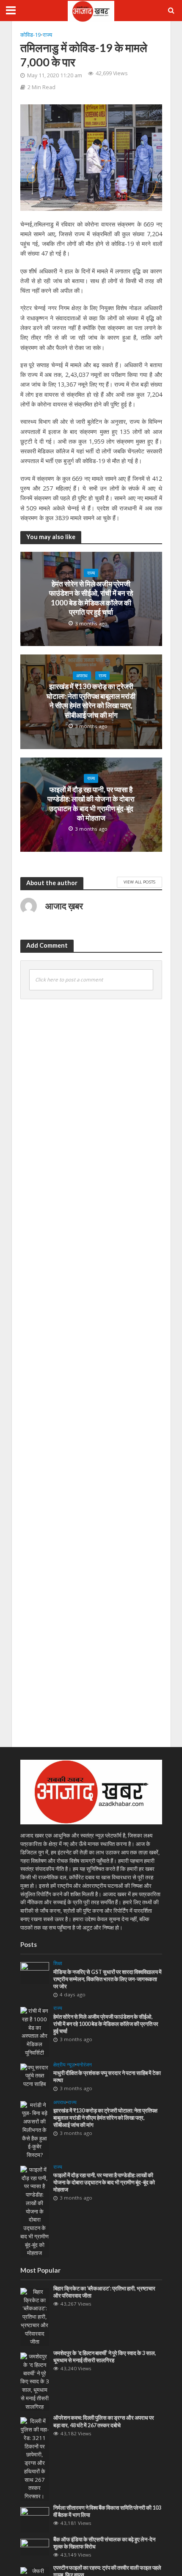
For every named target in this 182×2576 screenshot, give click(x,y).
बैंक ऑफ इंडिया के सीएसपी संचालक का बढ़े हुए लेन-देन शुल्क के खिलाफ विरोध (104, 2543)
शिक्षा (58, 1963)
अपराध (82, 676)
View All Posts (139, 882)
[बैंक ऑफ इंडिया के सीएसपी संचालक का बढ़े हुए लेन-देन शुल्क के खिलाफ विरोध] (35, 2546)
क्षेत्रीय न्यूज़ (64, 2065)
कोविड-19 (30, 35)
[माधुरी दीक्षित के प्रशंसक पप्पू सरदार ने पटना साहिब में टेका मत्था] (35, 2075)
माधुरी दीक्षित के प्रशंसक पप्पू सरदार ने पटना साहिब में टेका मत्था (107, 2077)
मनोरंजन (84, 2065)
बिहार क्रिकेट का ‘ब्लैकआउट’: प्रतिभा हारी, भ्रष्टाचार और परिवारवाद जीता (104, 2292)
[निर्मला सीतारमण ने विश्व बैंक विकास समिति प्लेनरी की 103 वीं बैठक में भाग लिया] (35, 2519)
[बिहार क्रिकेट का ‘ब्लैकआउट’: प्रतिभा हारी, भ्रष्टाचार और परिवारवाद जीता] (35, 2317)
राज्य (47, 35)
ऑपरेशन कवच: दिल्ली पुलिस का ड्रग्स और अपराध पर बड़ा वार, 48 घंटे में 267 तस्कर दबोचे (104, 2421)
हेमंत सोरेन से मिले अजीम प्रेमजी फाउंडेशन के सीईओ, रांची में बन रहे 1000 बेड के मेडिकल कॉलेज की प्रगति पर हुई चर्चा (91, 598)
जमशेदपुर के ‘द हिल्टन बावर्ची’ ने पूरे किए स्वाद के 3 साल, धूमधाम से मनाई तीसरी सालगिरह (105, 2357)
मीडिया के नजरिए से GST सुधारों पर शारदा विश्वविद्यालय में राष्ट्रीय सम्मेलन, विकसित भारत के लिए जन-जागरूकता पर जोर (108, 1979)
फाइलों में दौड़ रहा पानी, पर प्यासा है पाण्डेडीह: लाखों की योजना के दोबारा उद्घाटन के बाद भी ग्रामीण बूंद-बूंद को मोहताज (91, 804)
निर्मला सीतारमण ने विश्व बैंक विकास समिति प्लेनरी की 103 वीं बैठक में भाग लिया (107, 2511)
